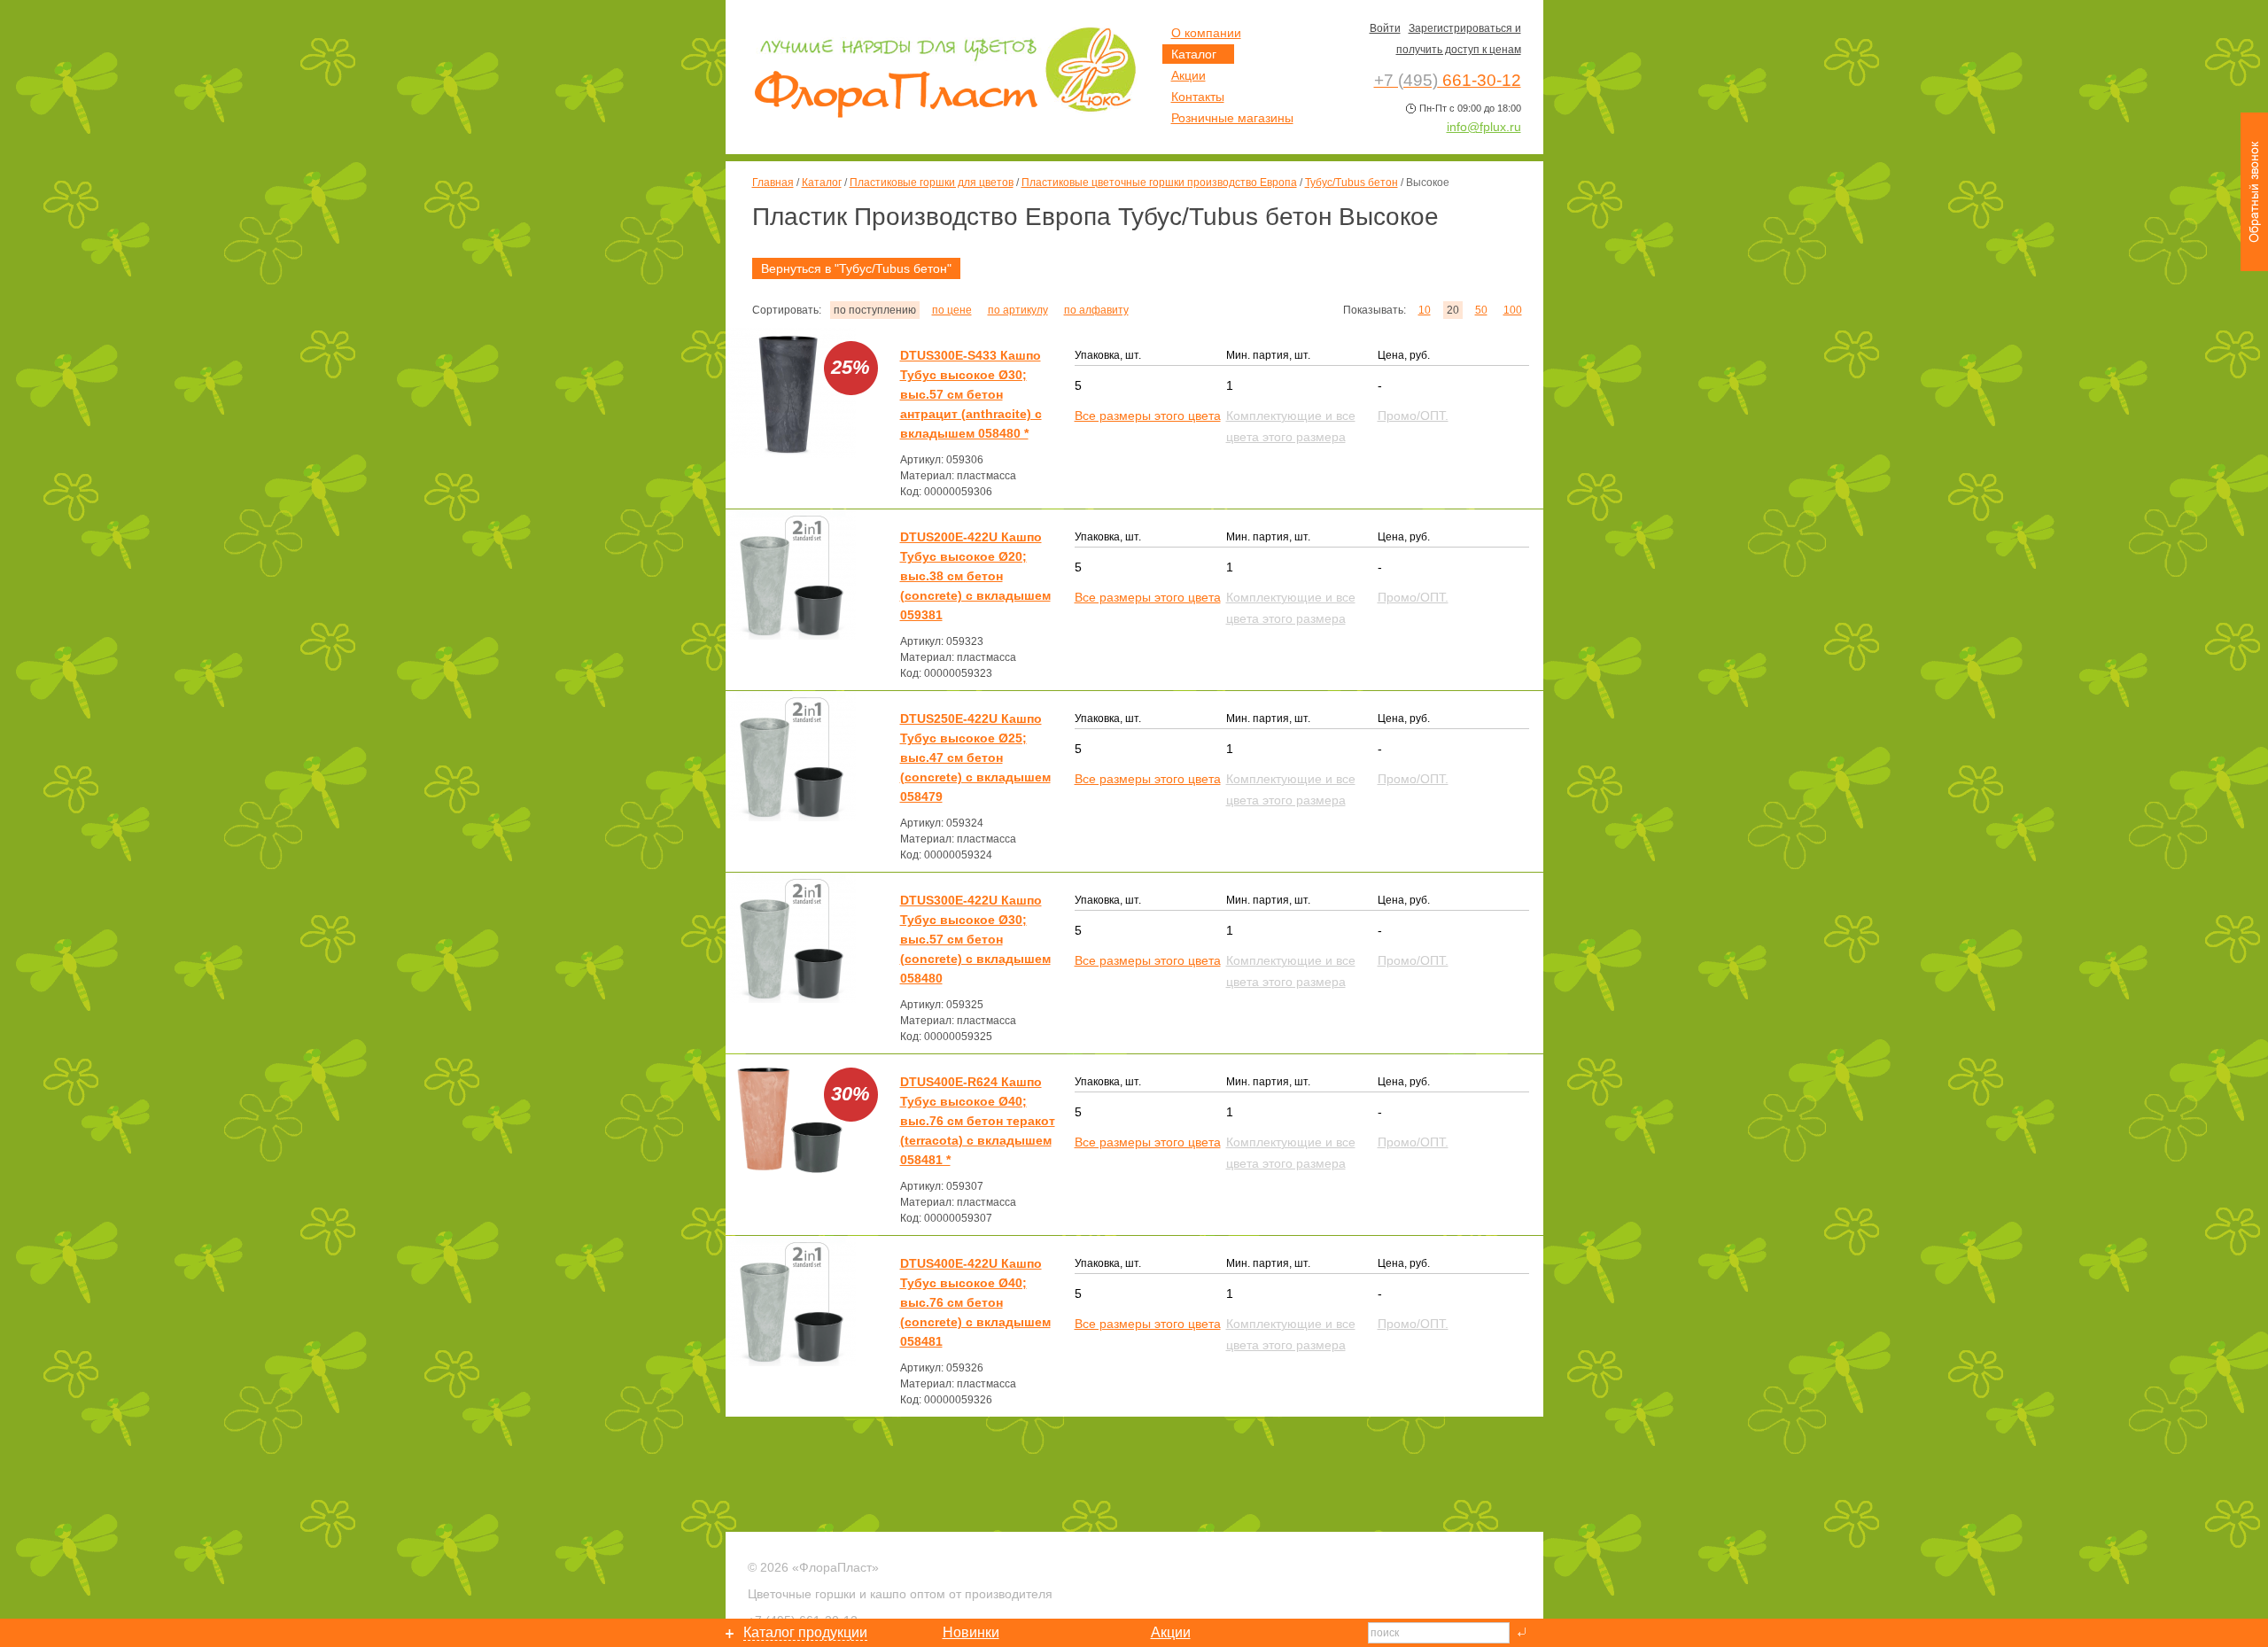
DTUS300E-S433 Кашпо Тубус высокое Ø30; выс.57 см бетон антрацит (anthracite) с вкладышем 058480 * (971, 394)
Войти (1385, 28)
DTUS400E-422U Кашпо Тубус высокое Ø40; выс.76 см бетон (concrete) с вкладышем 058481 (975, 1302)
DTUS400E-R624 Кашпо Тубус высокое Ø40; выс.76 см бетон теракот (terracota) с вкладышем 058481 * (978, 1121)
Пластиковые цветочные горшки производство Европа (1159, 183)
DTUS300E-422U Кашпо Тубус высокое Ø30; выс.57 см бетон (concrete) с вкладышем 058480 (975, 939)
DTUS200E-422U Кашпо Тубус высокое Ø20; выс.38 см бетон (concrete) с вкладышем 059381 (975, 576)
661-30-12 (1448, 80)
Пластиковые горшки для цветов (932, 183)
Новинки (971, 1632)
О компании (1206, 33)
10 (1425, 310)
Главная (773, 183)
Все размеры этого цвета (1148, 416)
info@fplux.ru (1484, 127)
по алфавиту (1096, 310)
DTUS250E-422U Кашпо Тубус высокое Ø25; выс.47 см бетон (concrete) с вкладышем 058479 (975, 757)
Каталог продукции (805, 1632)
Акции (1188, 75)
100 (1513, 310)
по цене (952, 310)
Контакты (1198, 97)
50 (1481, 310)
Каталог (822, 183)
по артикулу (1018, 310)
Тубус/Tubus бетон (1351, 183)
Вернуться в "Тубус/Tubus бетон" (856, 268)
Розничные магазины (1232, 118)
